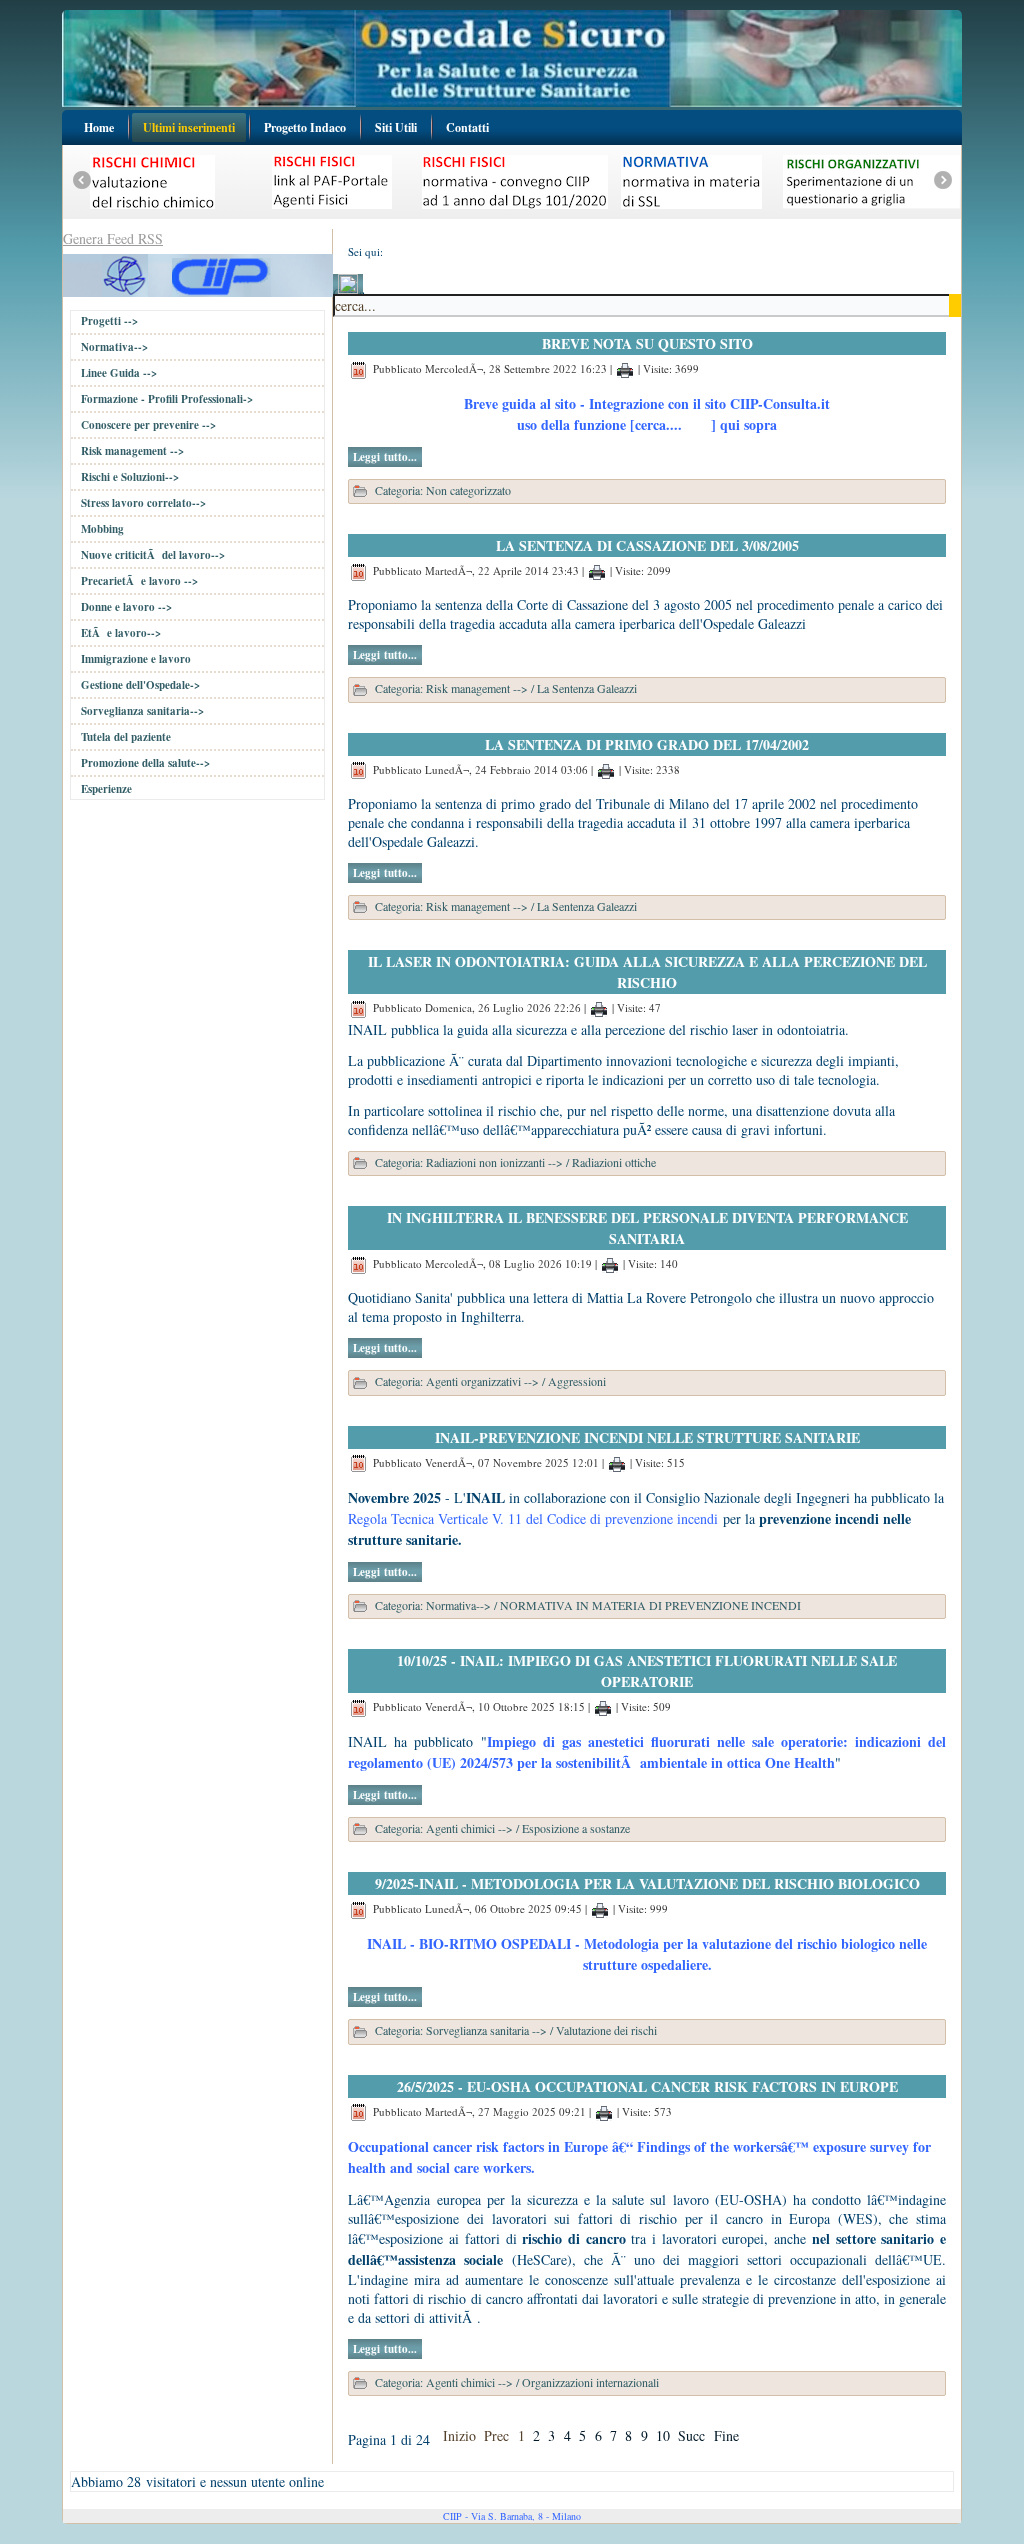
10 (663, 2435)
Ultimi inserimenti (189, 127)
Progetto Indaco (305, 127)
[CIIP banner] (198, 273)
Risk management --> (132, 451)
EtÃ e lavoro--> (121, 633)
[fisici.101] (451, 213)
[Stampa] (625, 368)
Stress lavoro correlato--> (143, 503)
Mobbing (102, 529)
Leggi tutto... (385, 457)
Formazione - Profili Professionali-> (167, 399)
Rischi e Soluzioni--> (130, 477)
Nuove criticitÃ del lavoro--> (153, 555)
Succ (691, 2435)
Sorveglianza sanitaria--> (142, 711)
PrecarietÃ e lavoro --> (139, 581)
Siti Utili (396, 127)
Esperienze (106, 789)
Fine (726, 2435)
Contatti (467, 127)
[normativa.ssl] (627, 213)
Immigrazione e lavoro (136, 659)
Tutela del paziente (126, 737)
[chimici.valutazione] (89, 213)
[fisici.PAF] (269, 213)
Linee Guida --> (119, 373)
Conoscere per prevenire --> (148, 425)
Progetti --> (109, 321)
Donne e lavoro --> (126, 607)
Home (99, 127)
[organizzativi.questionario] (807, 213)
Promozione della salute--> (145, 763)
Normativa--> (114, 347)
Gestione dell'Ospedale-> (140, 685)
